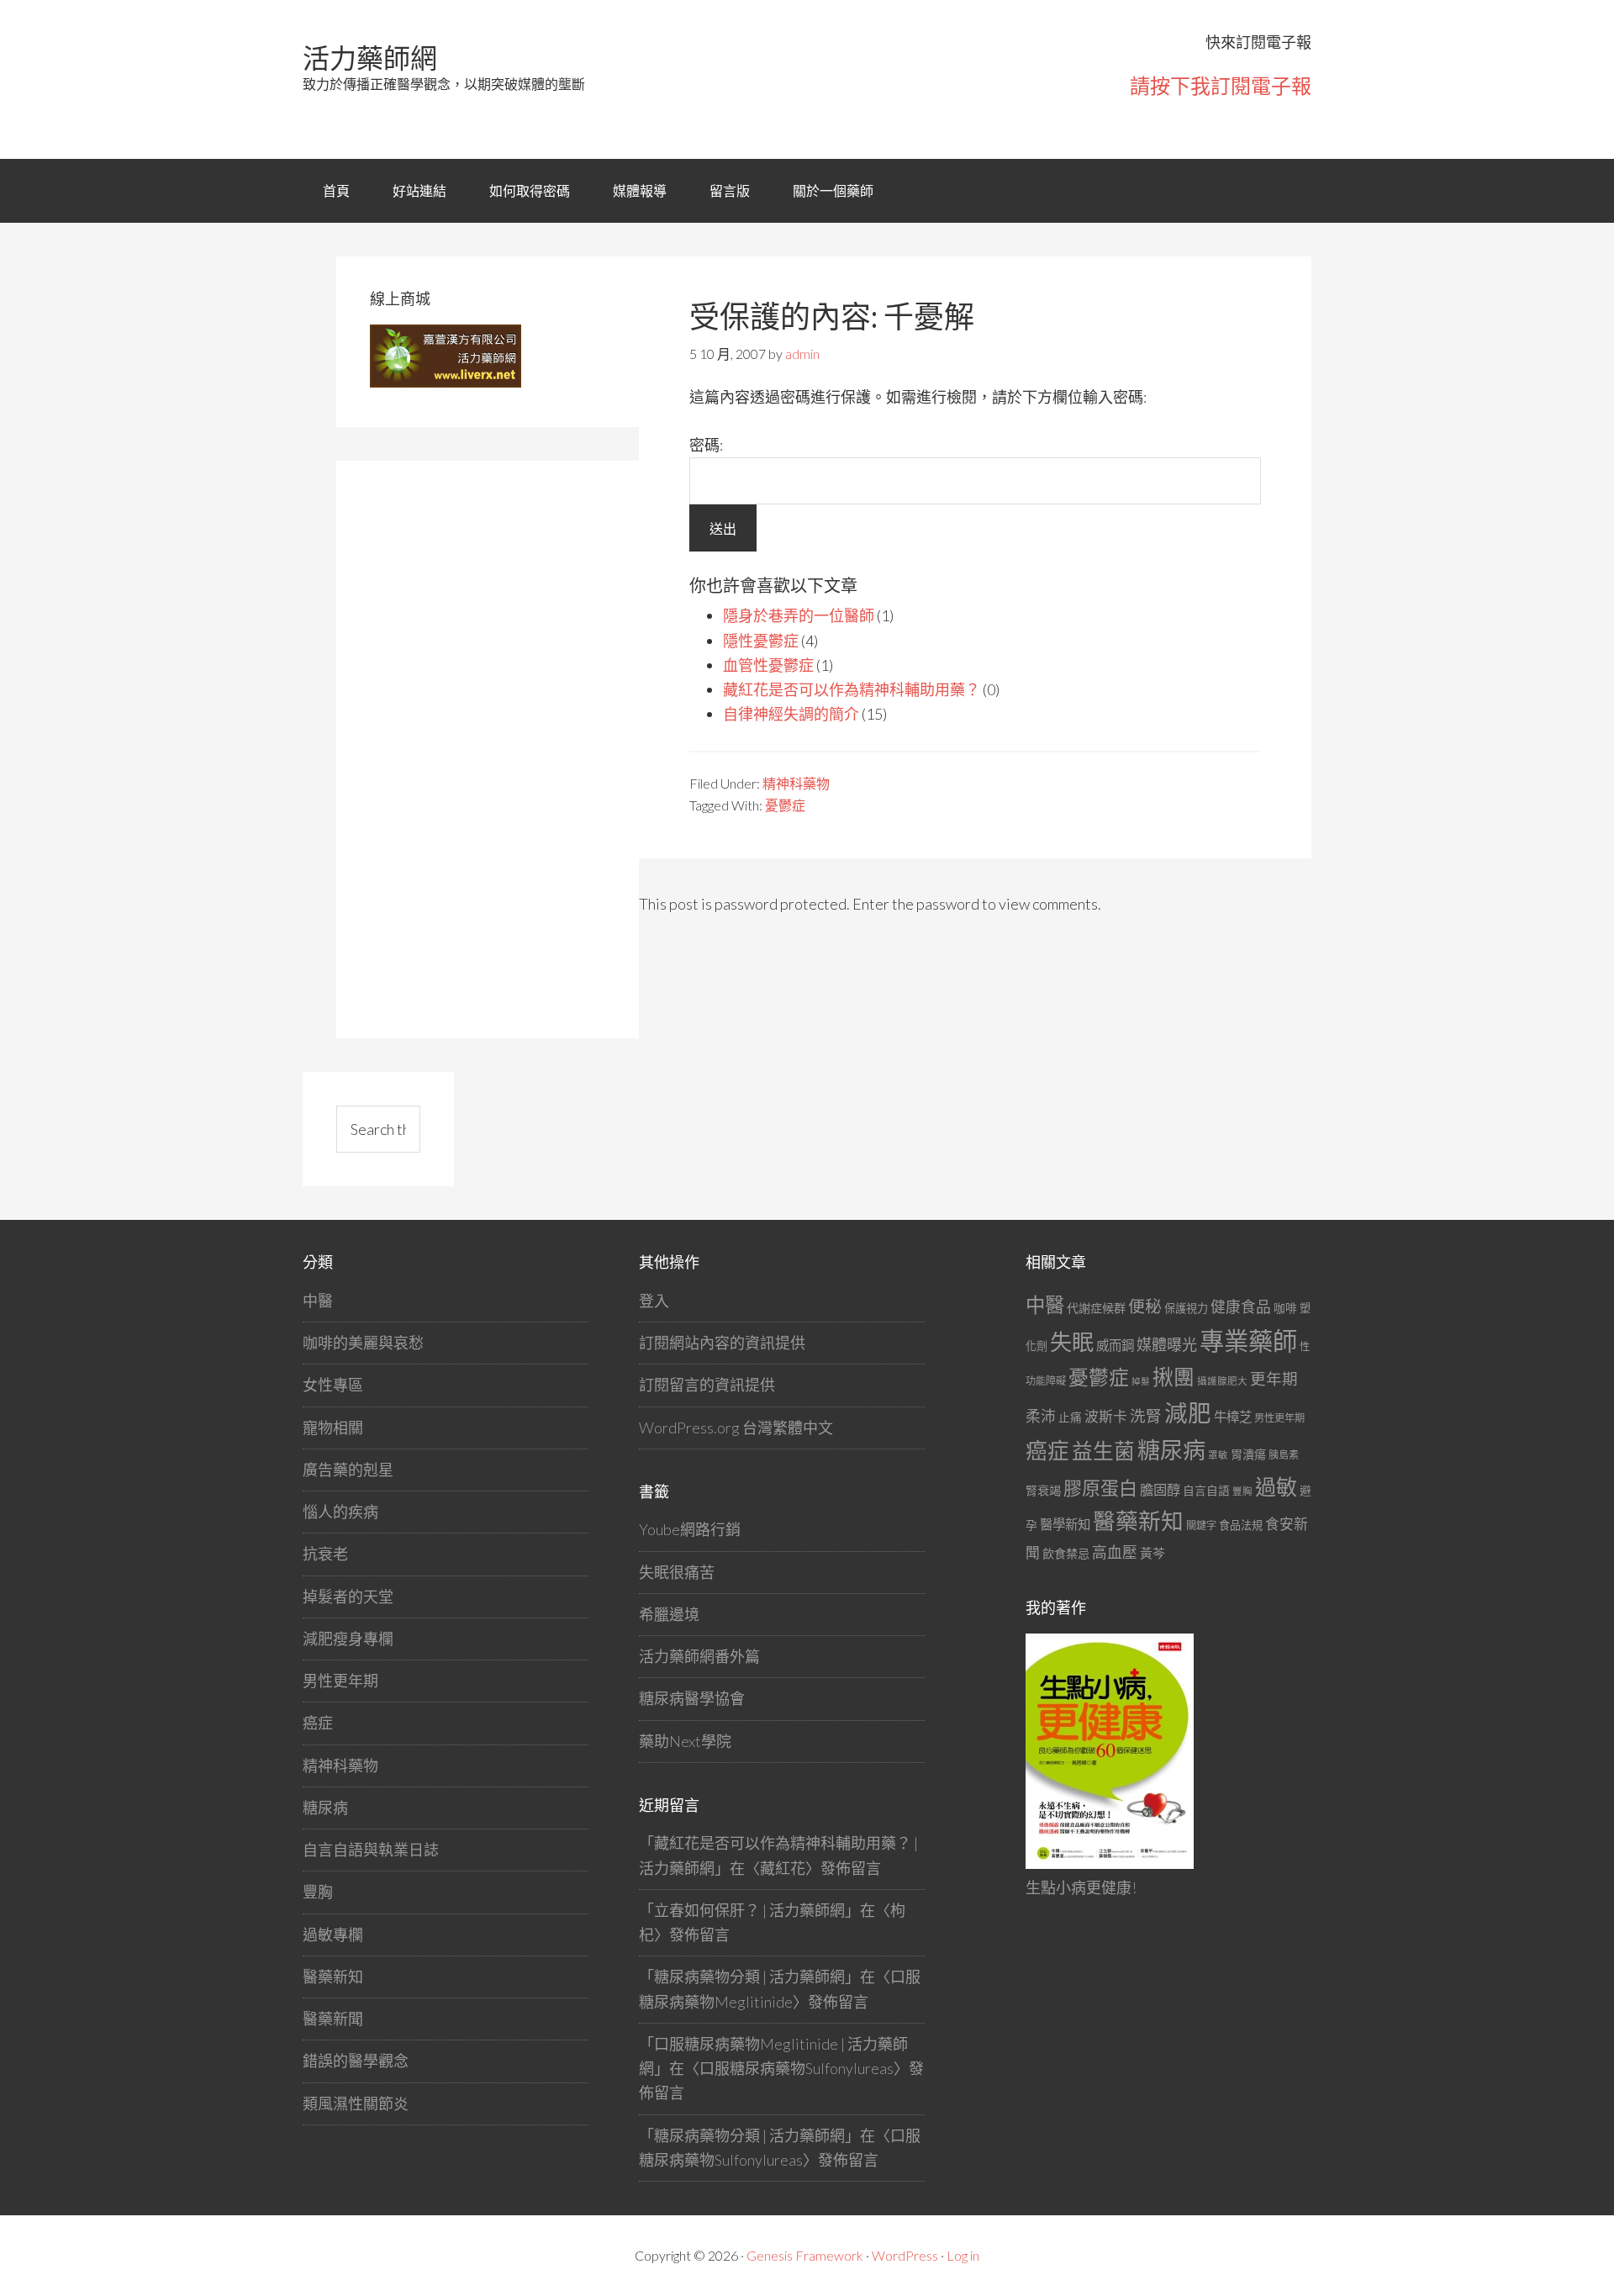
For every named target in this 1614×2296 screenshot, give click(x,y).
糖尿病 (325, 1808)
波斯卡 (1106, 1416)
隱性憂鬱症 (761, 641)
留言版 (730, 190)
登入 (654, 1301)
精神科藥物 (796, 783)
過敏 (1276, 1486)
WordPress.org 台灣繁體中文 (736, 1428)
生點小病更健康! (1081, 1887)
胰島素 (1284, 1455)
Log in (963, 2255)
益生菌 (1103, 1451)
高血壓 (1115, 1552)
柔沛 (1041, 1416)
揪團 (1174, 1377)
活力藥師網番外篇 (699, 1656)
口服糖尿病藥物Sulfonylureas (796, 2068)
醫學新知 (1065, 1524)
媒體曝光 (1167, 1344)
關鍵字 (1201, 1525)
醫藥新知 (333, 1977)
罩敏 (1218, 1455)
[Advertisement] (496, 747)
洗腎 (1146, 1416)
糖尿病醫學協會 (692, 1698)
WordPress (905, 2255)
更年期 (1274, 1379)
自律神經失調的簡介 (791, 714)
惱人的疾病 (340, 1512)
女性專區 (333, 1385)
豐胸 (318, 1892)
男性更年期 (340, 1681)
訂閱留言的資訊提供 (707, 1385)
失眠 (1072, 1342)
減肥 (1188, 1413)
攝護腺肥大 (1222, 1381)
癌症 (318, 1723)
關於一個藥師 (833, 190)
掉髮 (1141, 1381)
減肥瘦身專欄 (348, 1639)
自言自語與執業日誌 (371, 1850)
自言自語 (1206, 1490)
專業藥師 (1248, 1341)
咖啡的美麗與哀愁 (363, 1343)
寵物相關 (333, 1428)
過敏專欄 (333, 1934)
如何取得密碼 (530, 190)
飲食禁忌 (1066, 1553)
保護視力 (1186, 1308)
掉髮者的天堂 (348, 1597)
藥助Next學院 (685, 1741)
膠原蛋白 (1100, 1488)
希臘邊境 (669, 1614)
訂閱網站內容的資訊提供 (722, 1343)
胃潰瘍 (1248, 1454)
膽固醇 (1160, 1489)
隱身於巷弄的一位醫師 (799, 615)
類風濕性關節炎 (356, 2103)
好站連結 (419, 190)
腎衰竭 (1043, 1490)
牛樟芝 (1233, 1417)
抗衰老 (325, 1554)
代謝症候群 (1096, 1308)
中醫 (318, 1301)
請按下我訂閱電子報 (1221, 85)
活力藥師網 (370, 58)
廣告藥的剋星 (348, 1470)
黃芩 (1152, 1553)
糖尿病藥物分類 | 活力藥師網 (749, 1977)
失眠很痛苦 (677, 1572)
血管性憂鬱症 (768, 665)
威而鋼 (1115, 1345)
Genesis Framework (805, 2255)
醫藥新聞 (333, 2019)
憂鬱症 (785, 805)
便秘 (1145, 1306)
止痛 (1070, 1417)
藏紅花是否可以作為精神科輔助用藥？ (852, 689)
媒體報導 (640, 190)
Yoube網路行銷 (690, 1529)
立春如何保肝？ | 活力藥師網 (749, 1910)
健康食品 (1241, 1307)
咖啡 (1285, 1308)
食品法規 (1241, 1525)
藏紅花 (783, 1868)
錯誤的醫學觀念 (356, 2061)
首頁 (336, 190)
